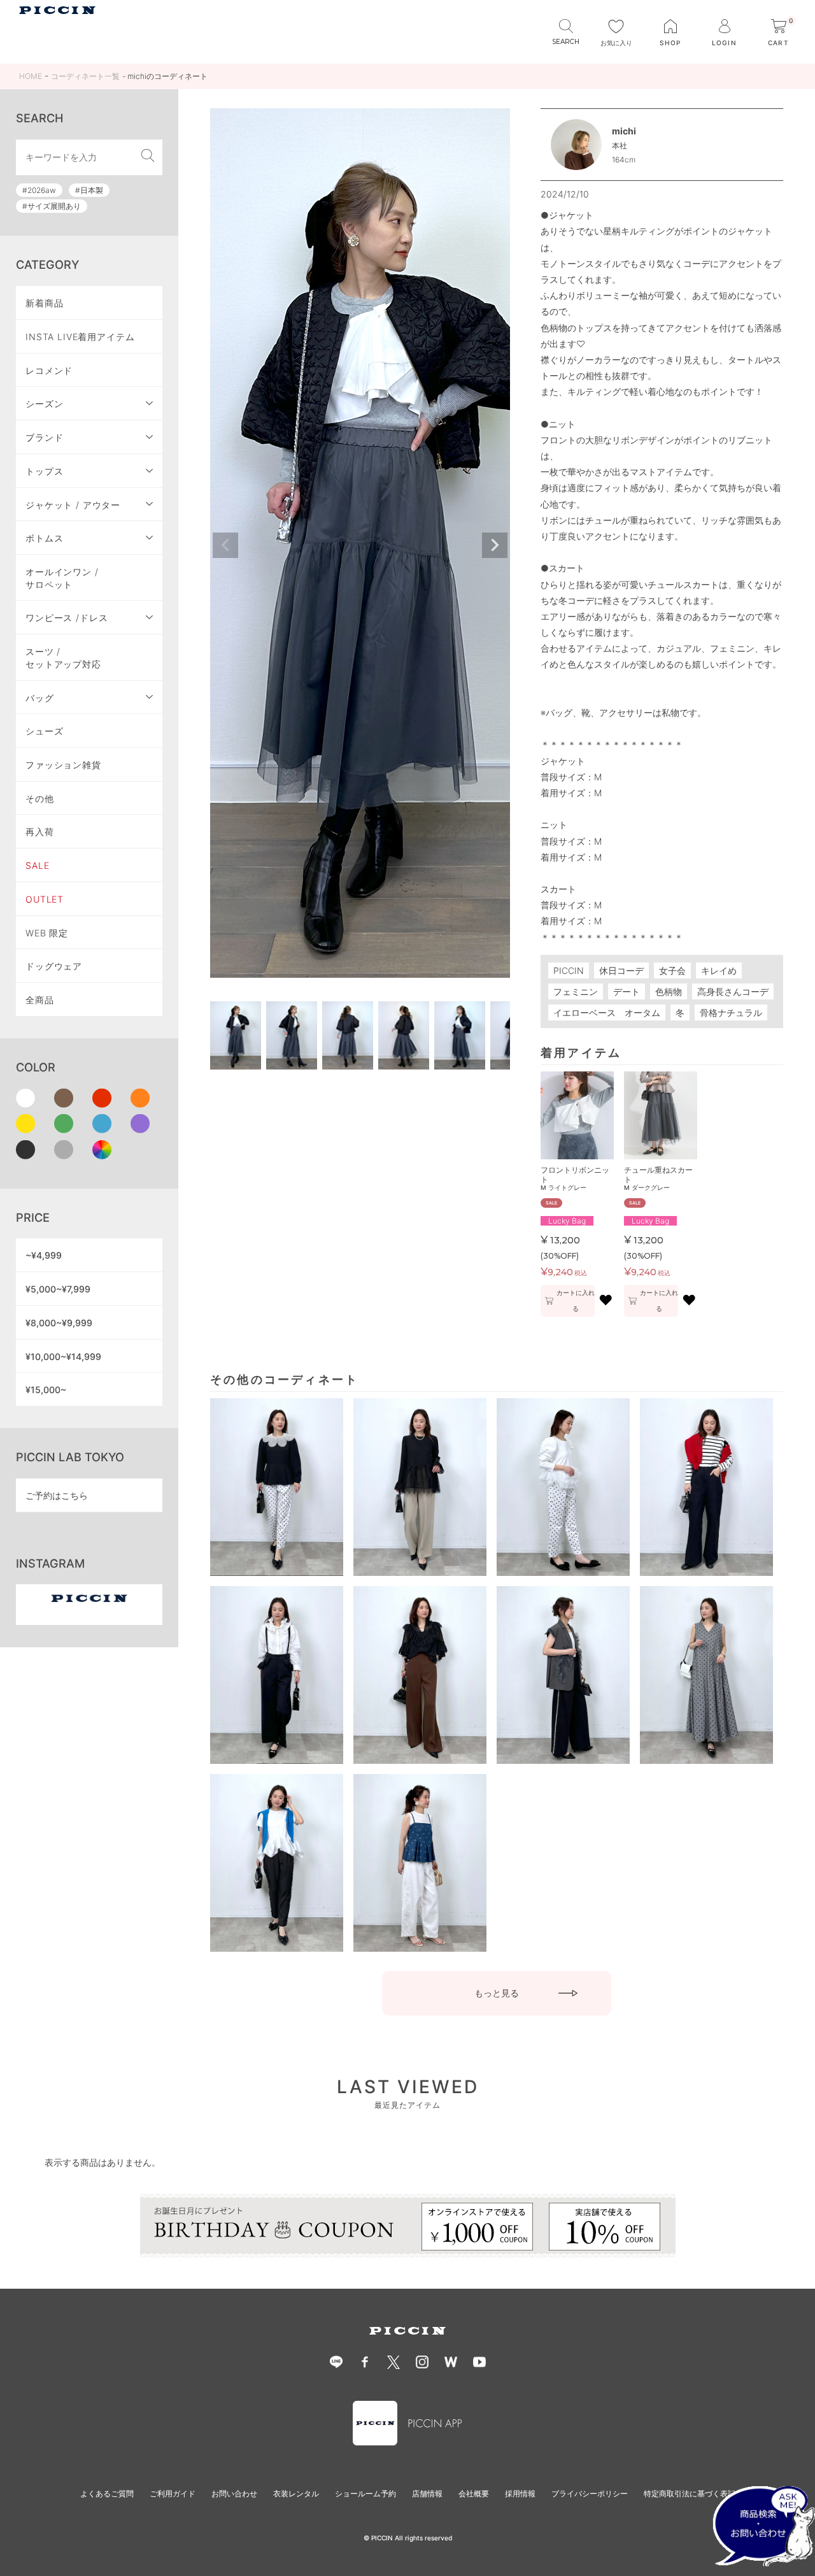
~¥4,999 (44, 1255)
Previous (225, 545)
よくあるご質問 (107, 2494)
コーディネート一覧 (85, 76)
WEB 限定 (47, 933)
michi (624, 131)
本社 (620, 146)
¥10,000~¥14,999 (63, 1356)
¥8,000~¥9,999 (59, 1323)
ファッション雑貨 (63, 765)
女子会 (672, 970)
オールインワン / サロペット (62, 578)
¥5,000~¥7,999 (58, 1289)
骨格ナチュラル (731, 1013)
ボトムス (44, 538)
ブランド (44, 437)
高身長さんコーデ (733, 991)
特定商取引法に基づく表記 (690, 2494)
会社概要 (474, 2494)
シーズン (44, 404)
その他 (40, 798)
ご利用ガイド (173, 2494)
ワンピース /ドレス (67, 618)
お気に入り (616, 43)
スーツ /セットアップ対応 (63, 658)
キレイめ (719, 970)
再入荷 (40, 832)
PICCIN (569, 970)
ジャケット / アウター (73, 505)
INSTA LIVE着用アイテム (80, 337)
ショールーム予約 (365, 2494)
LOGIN (724, 43)
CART (781, 33)
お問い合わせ (234, 2494)
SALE (37, 865)
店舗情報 (427, 2494)
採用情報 (520, 2494)
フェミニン (576, 991)
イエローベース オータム (607, 1013)
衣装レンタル (296, 2494)
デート (627, 991)
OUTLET (45, 899)
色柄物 (669, 991)
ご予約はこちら (57, 1495)
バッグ (40, 698)
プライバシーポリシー (590, 2494)
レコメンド (49, 370)
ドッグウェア (54, 966)
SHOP (670, 43)
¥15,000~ (46, 1390)
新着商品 (44, 303)
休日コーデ (621, 970)
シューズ (44, 731)
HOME (31, 76)
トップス (44, 471)
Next (495, 545)
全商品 (40, 1000)
